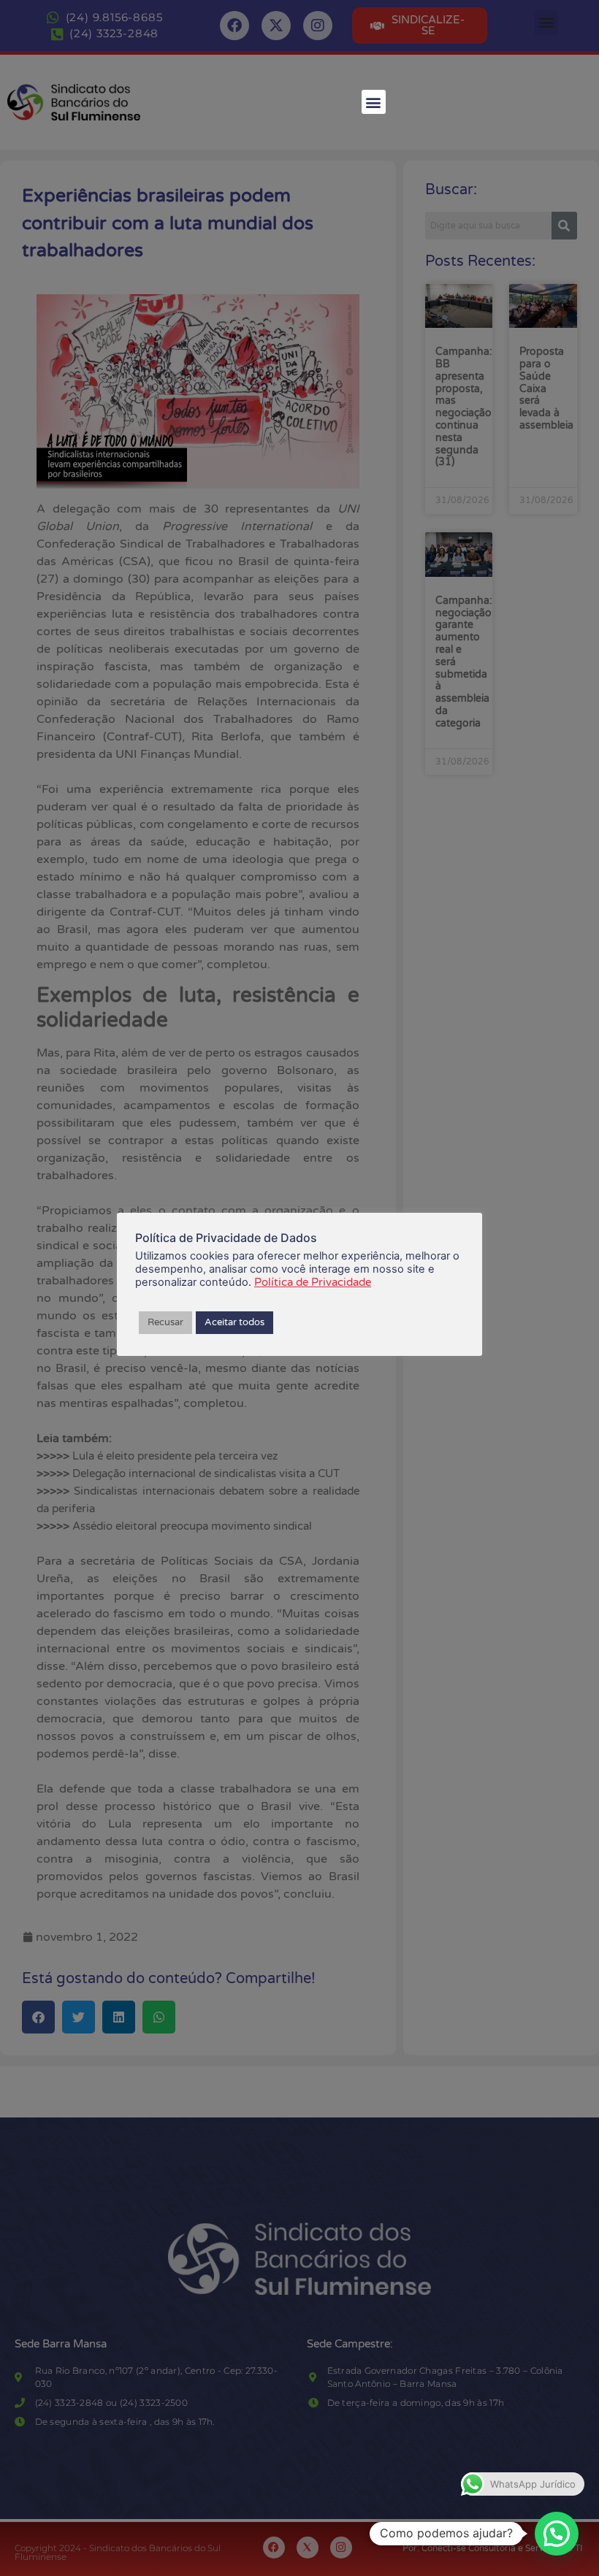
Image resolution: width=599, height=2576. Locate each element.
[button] (374, 102)
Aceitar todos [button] (234, 1322)
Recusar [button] (165, 1322)
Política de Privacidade (313, 1282)
